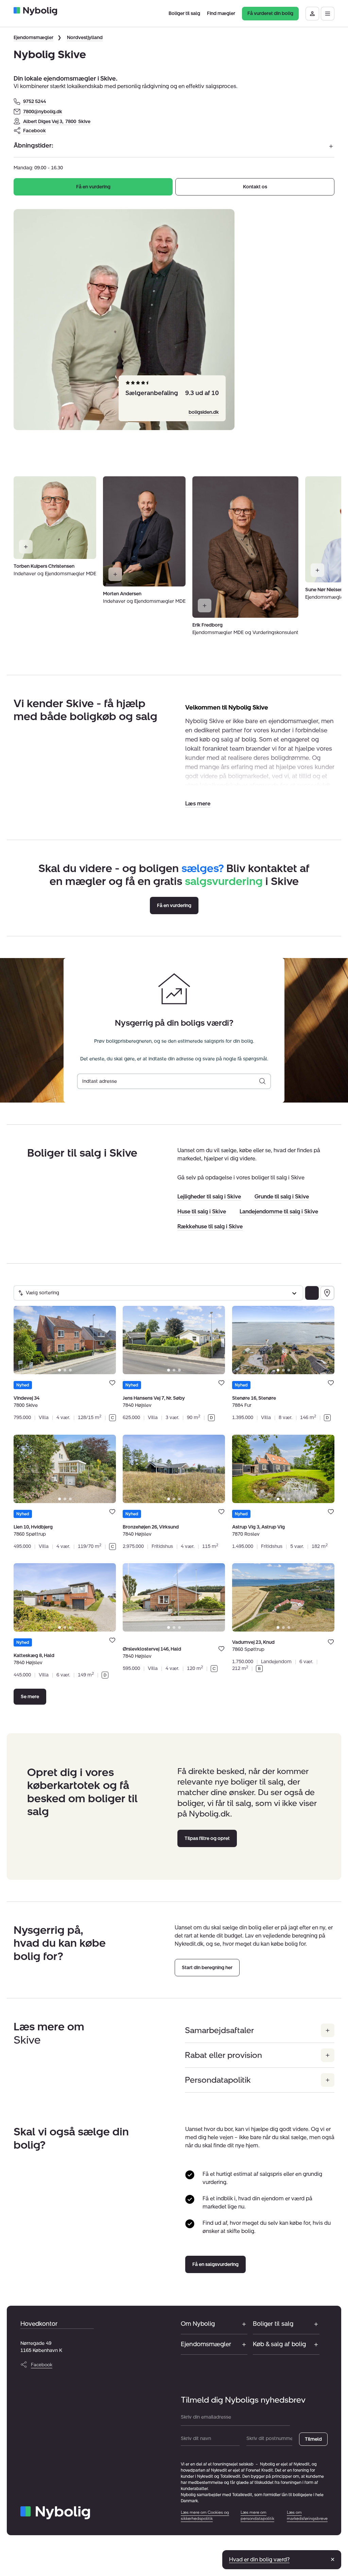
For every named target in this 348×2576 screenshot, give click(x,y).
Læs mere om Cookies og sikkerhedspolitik (205, 2515)
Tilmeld (313, 2439)
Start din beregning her (207, 1968)
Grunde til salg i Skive (282, 1197)
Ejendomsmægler (33, 38)
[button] (198, 804)
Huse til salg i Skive (202, 1212)
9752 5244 (34, 101)
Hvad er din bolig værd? (259, 2560)
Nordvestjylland (85, 38)
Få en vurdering (93, 187)
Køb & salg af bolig (279, 2344)
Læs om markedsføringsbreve (307, 2515)
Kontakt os (255, 187)
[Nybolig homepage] (55, 2513)
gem (112, 1383)
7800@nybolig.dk (43, 112)
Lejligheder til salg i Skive (209, 1197)
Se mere (30, 1697)
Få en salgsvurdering (215, 2264)
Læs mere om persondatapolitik (257, 2515)
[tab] (59, 1370)
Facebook (34, 131)
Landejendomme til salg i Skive (279, 1212)
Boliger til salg (273, 2324)
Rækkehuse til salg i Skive (210, 1226)
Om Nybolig (198, 2324)
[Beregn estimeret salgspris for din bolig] (262, 1081)
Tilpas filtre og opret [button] (207, 1838)
